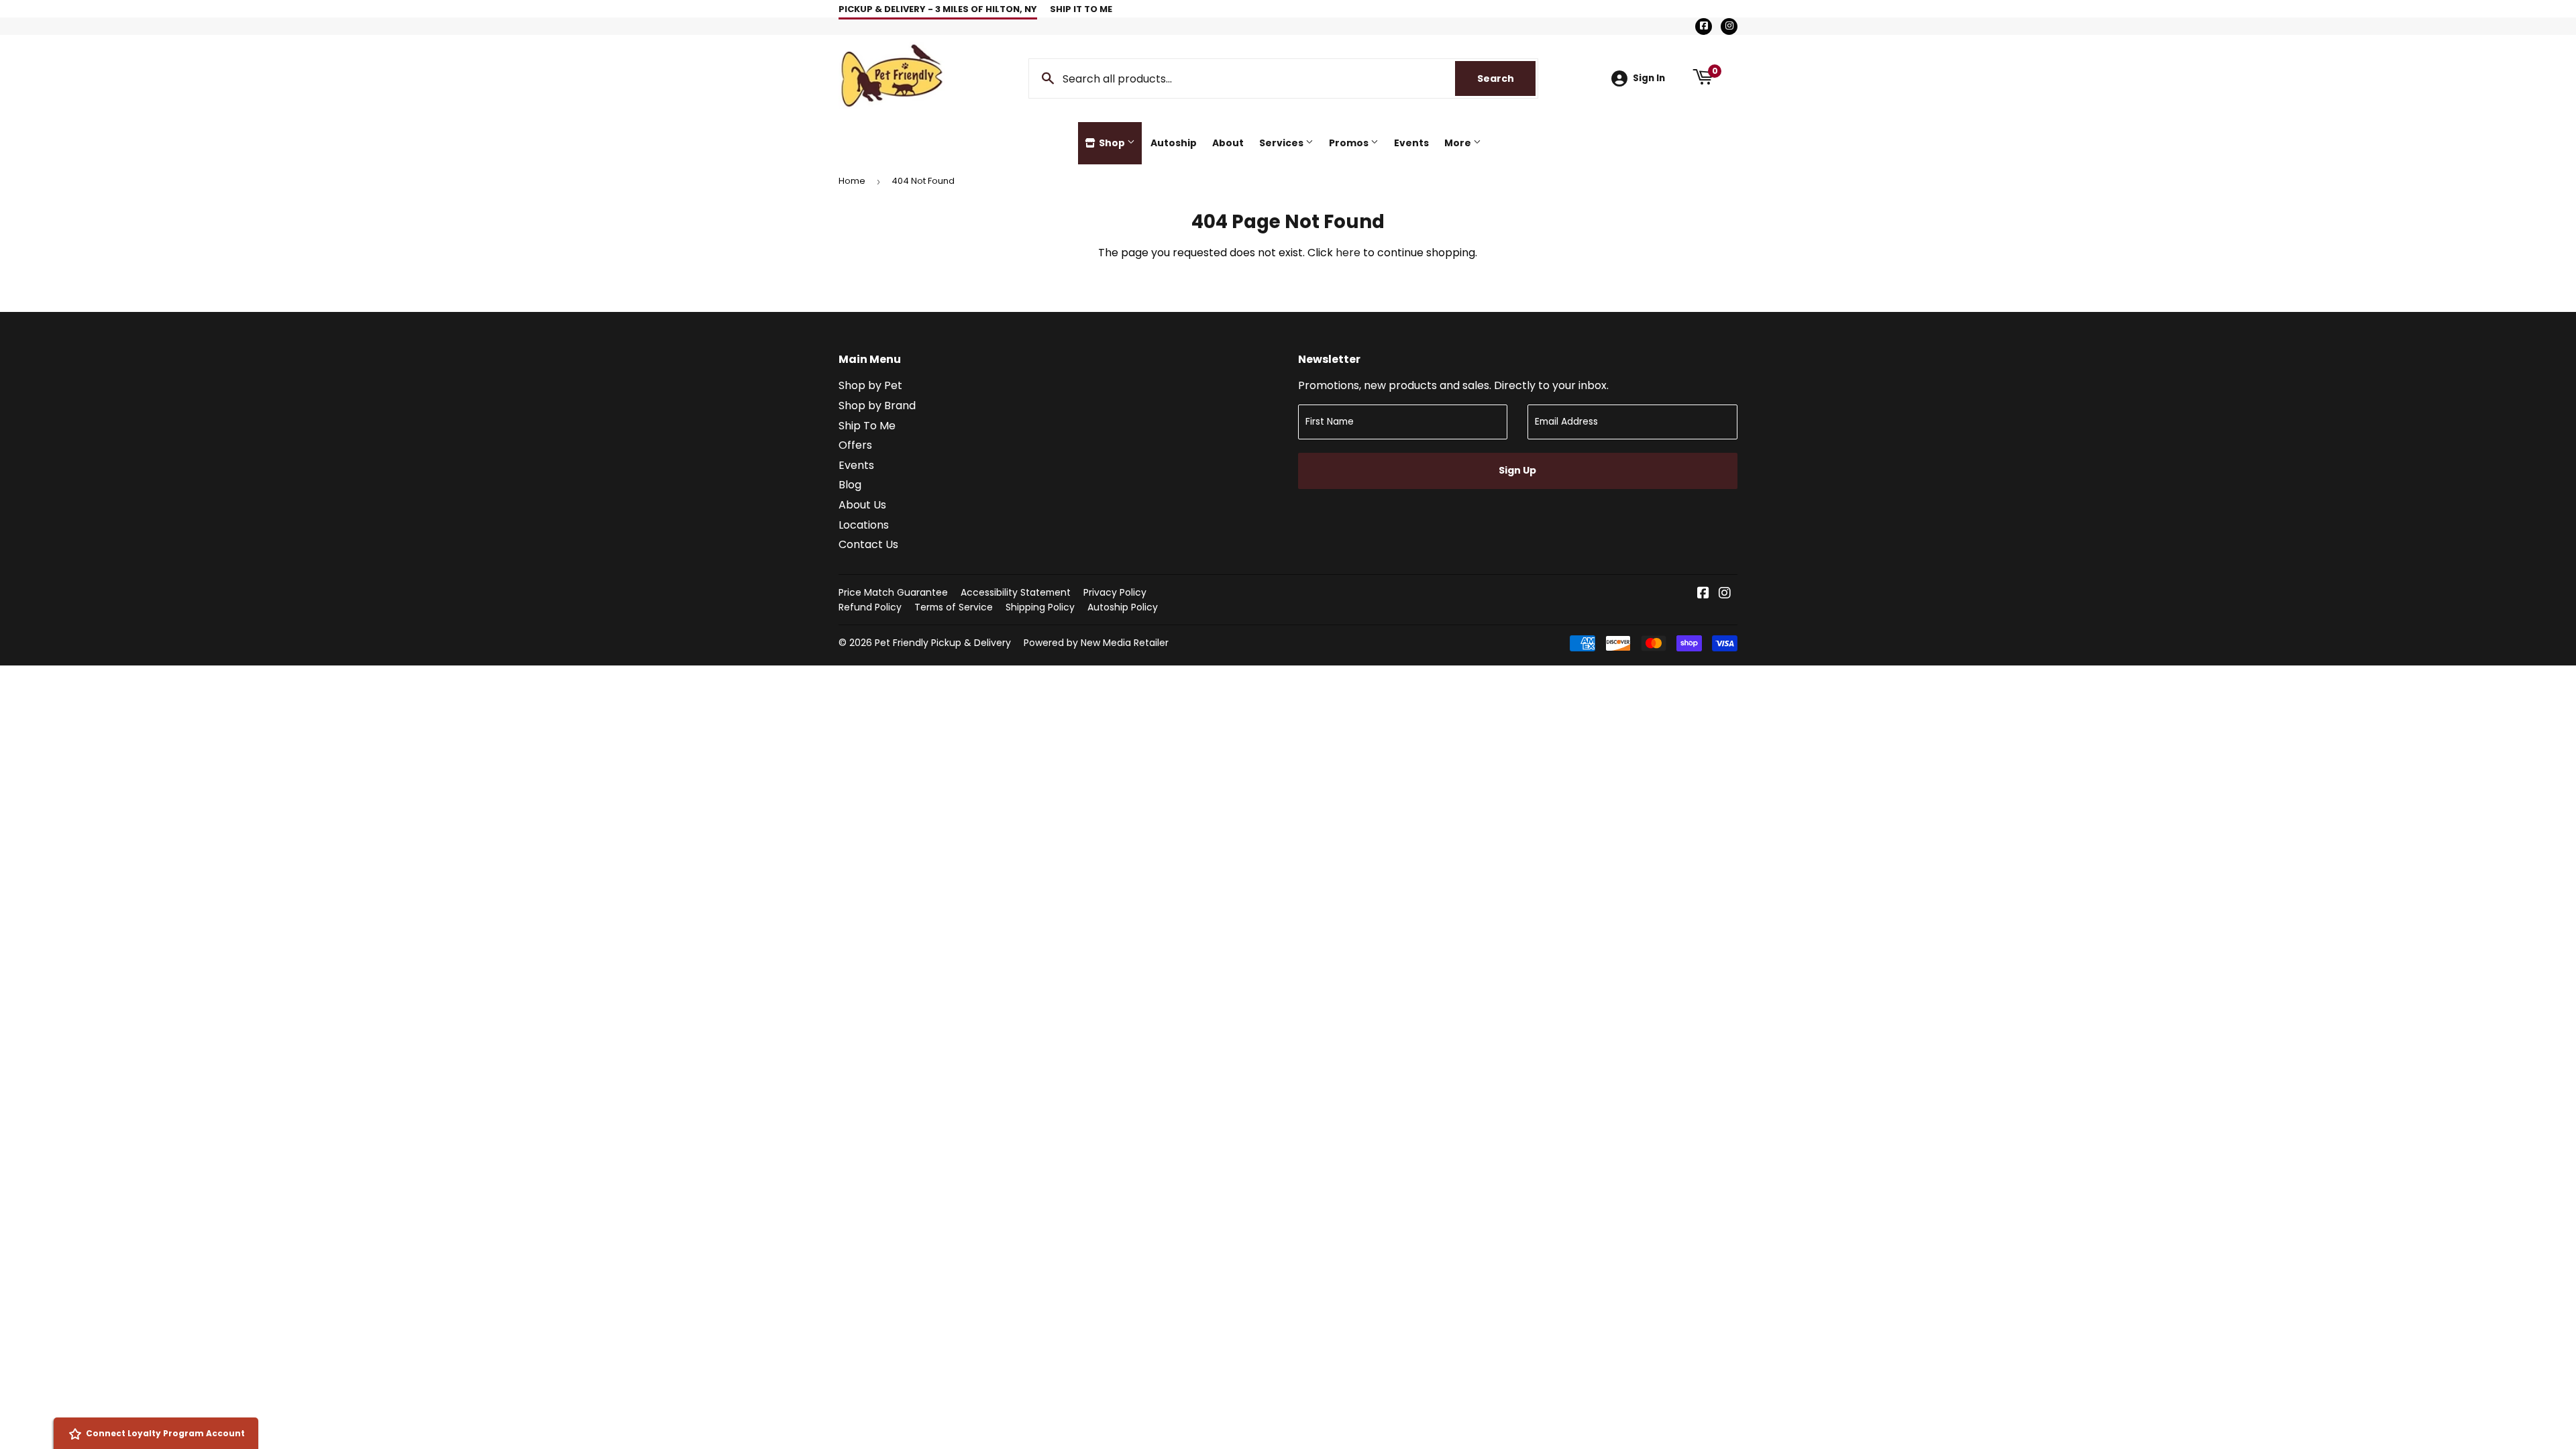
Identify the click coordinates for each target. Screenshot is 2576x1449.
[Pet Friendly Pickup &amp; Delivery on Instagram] (1725, 594)
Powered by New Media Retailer (1096, 643)
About (1228, 143)
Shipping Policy (1040, 607)
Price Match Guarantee (893, 592)
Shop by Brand (877, 406)
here (1348, 253)
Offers (855, 445)
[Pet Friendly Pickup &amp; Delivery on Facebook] (1703, 594)
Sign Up (1517, 470)
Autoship (1174, 143)
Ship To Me (867, 426)
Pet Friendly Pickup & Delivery (943, 643)
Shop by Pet (870, 385)
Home (852, 181)
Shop (1112, 143)
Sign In (1649, 78)
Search (1506, 78)
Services (1282, 143)
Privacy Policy (1115, 592)
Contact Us (868, 544)
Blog (850, 485)
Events (1411, 143)
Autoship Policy (1123, 607)
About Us (862, 505)
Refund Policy (870, 607)
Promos (1350, 143)
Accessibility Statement (1016, 592)
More (1459, 143)
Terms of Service (954, 607)
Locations (864, 525)
